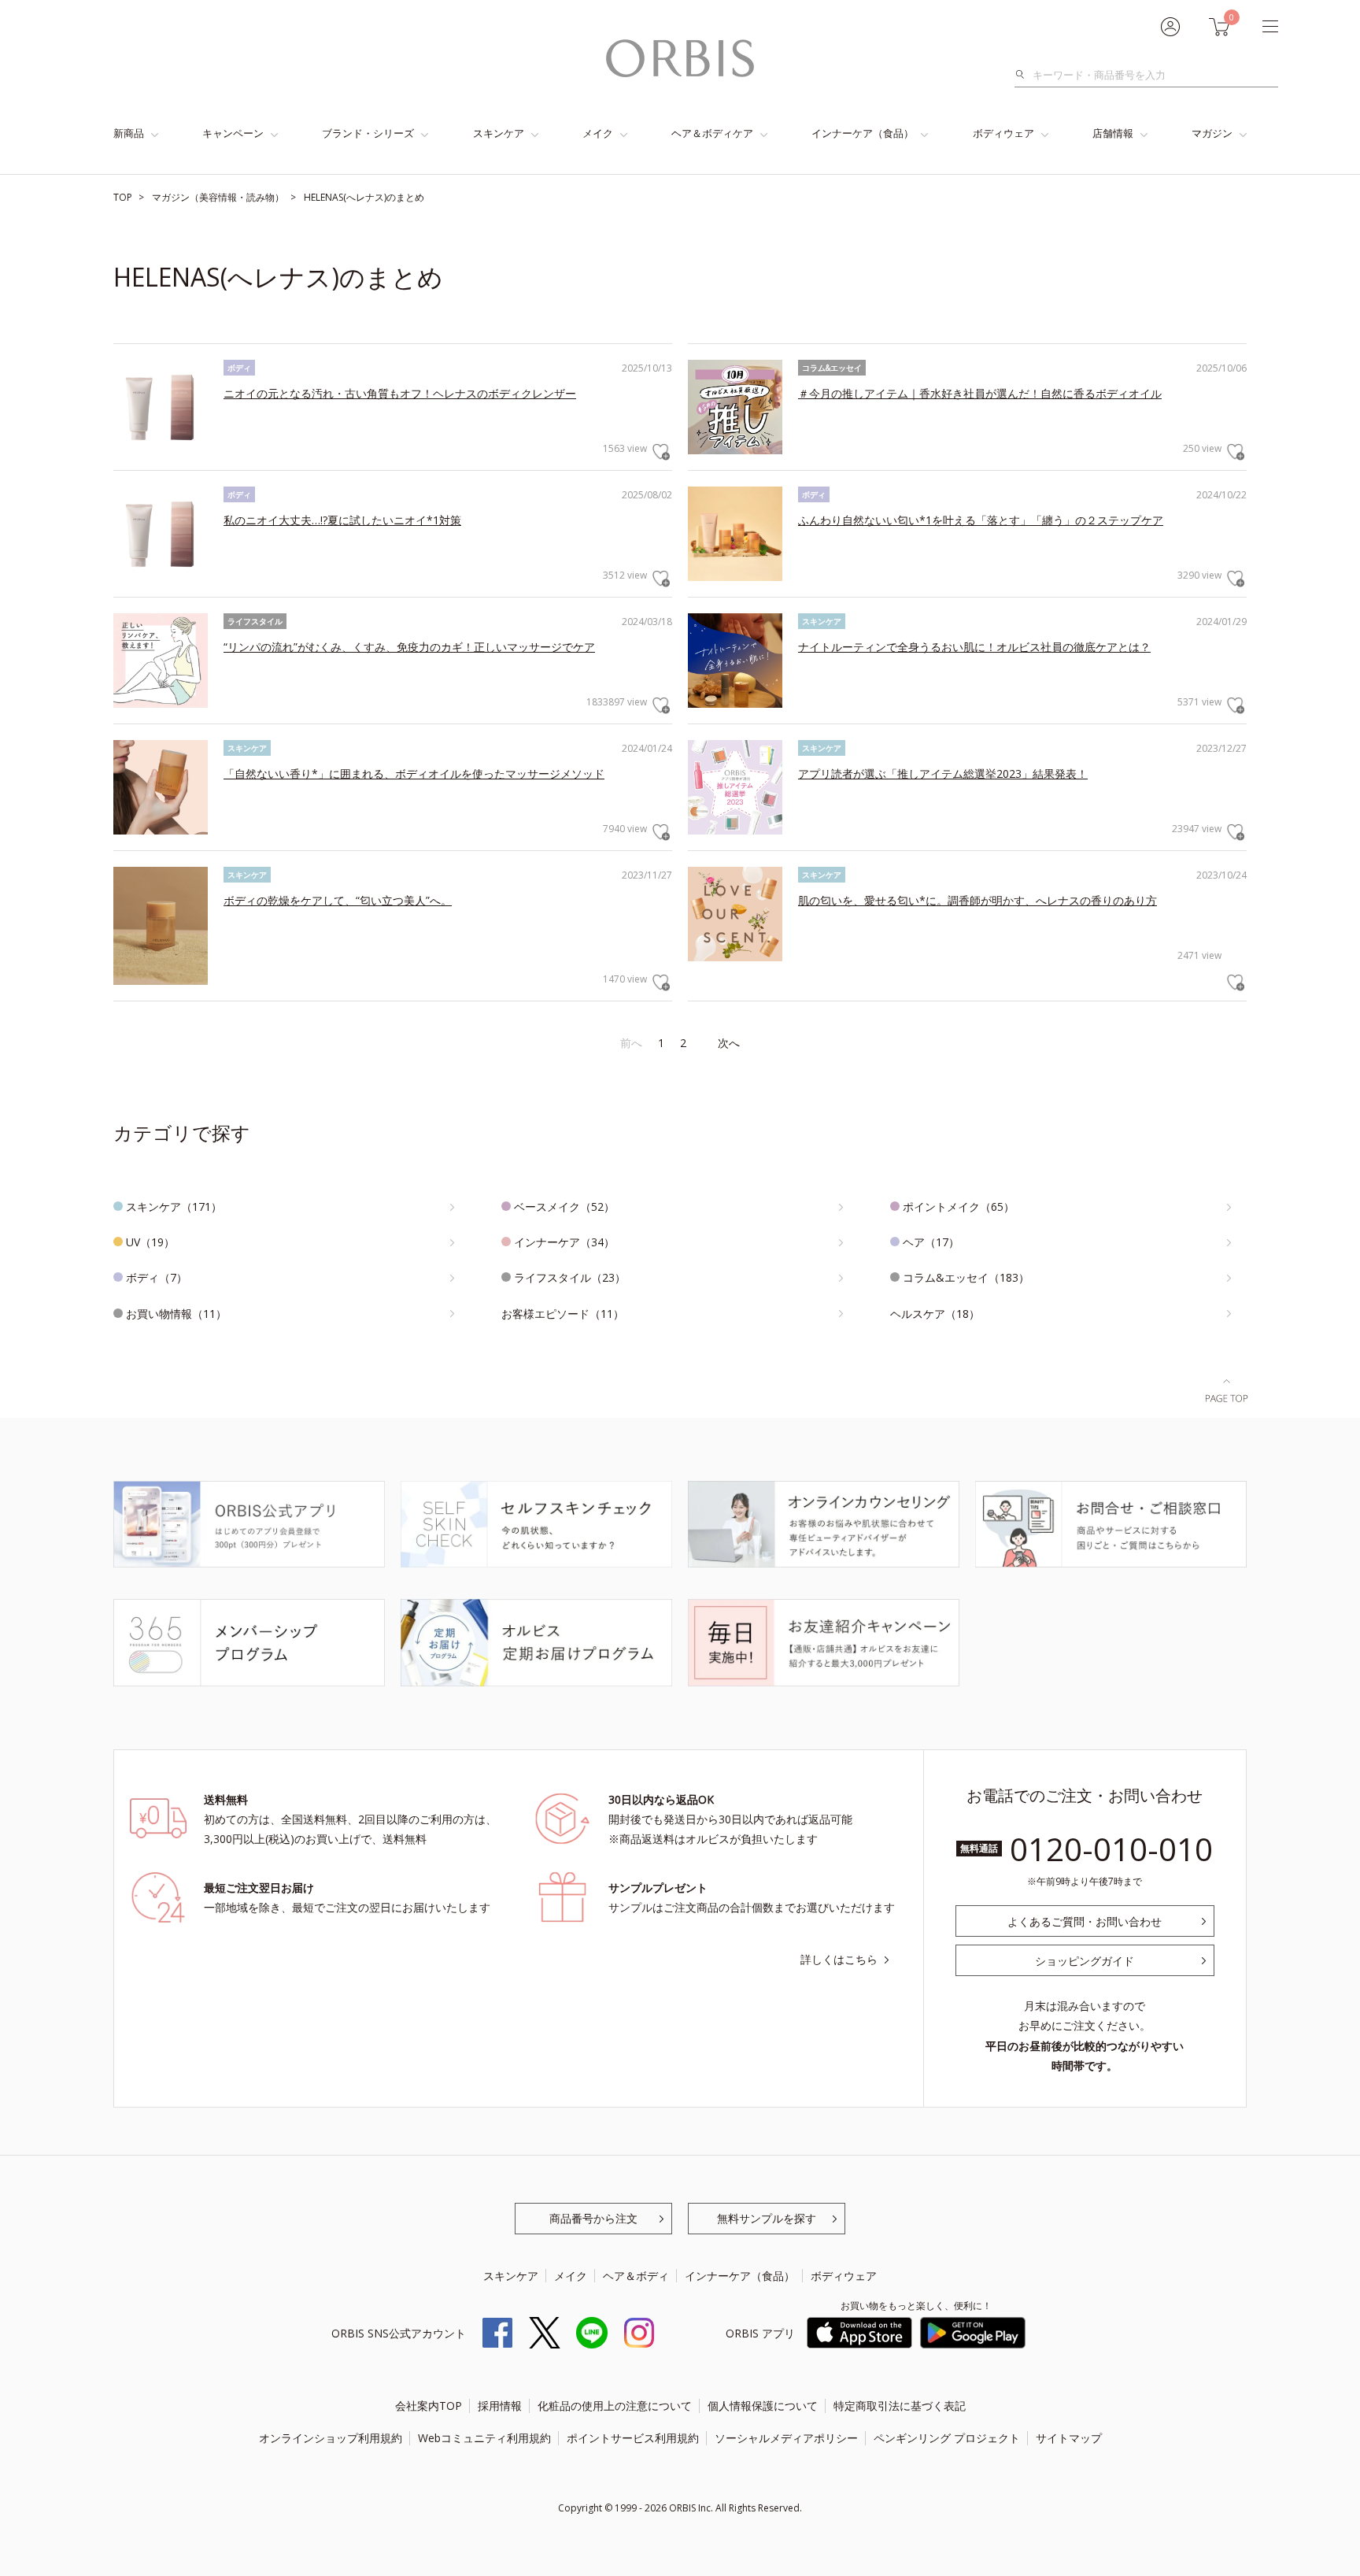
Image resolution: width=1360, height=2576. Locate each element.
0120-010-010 (1111, 1849)
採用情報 (500, 2406)
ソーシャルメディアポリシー (786, 2438)
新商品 (129, 133)
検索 (1024, 75)
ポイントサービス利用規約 (633, 2438)
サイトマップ (1069, 2438)
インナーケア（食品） (863, 133)
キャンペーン (233, 133)
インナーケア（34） (564, 1242)
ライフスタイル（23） (570, 1277)
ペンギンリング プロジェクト (947, 2438)
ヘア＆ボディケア (712, 133)
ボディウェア (1003, 133)
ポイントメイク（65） (959, 1207)
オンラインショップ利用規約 (331, 2438)
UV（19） (150, 1242)
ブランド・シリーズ (368, 133)
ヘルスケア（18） (935, 1314)
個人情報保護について (763, 2406)
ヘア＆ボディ (636, 2276)
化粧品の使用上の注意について (615, 2406)
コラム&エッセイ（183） (966, 1277)
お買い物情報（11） (176, 1314)
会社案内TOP (429, 2406)
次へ (729, 1043)
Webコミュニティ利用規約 (484, 2438)
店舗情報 (1113, 133)
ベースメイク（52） (564, 1207)
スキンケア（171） (174, 1207)
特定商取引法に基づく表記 (900, 2406)
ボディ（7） (157, 1277)
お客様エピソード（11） (563, 1314)
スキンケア (499, 133)
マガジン (1212, 133)
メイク (598, 133)
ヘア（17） (931, 1242)
